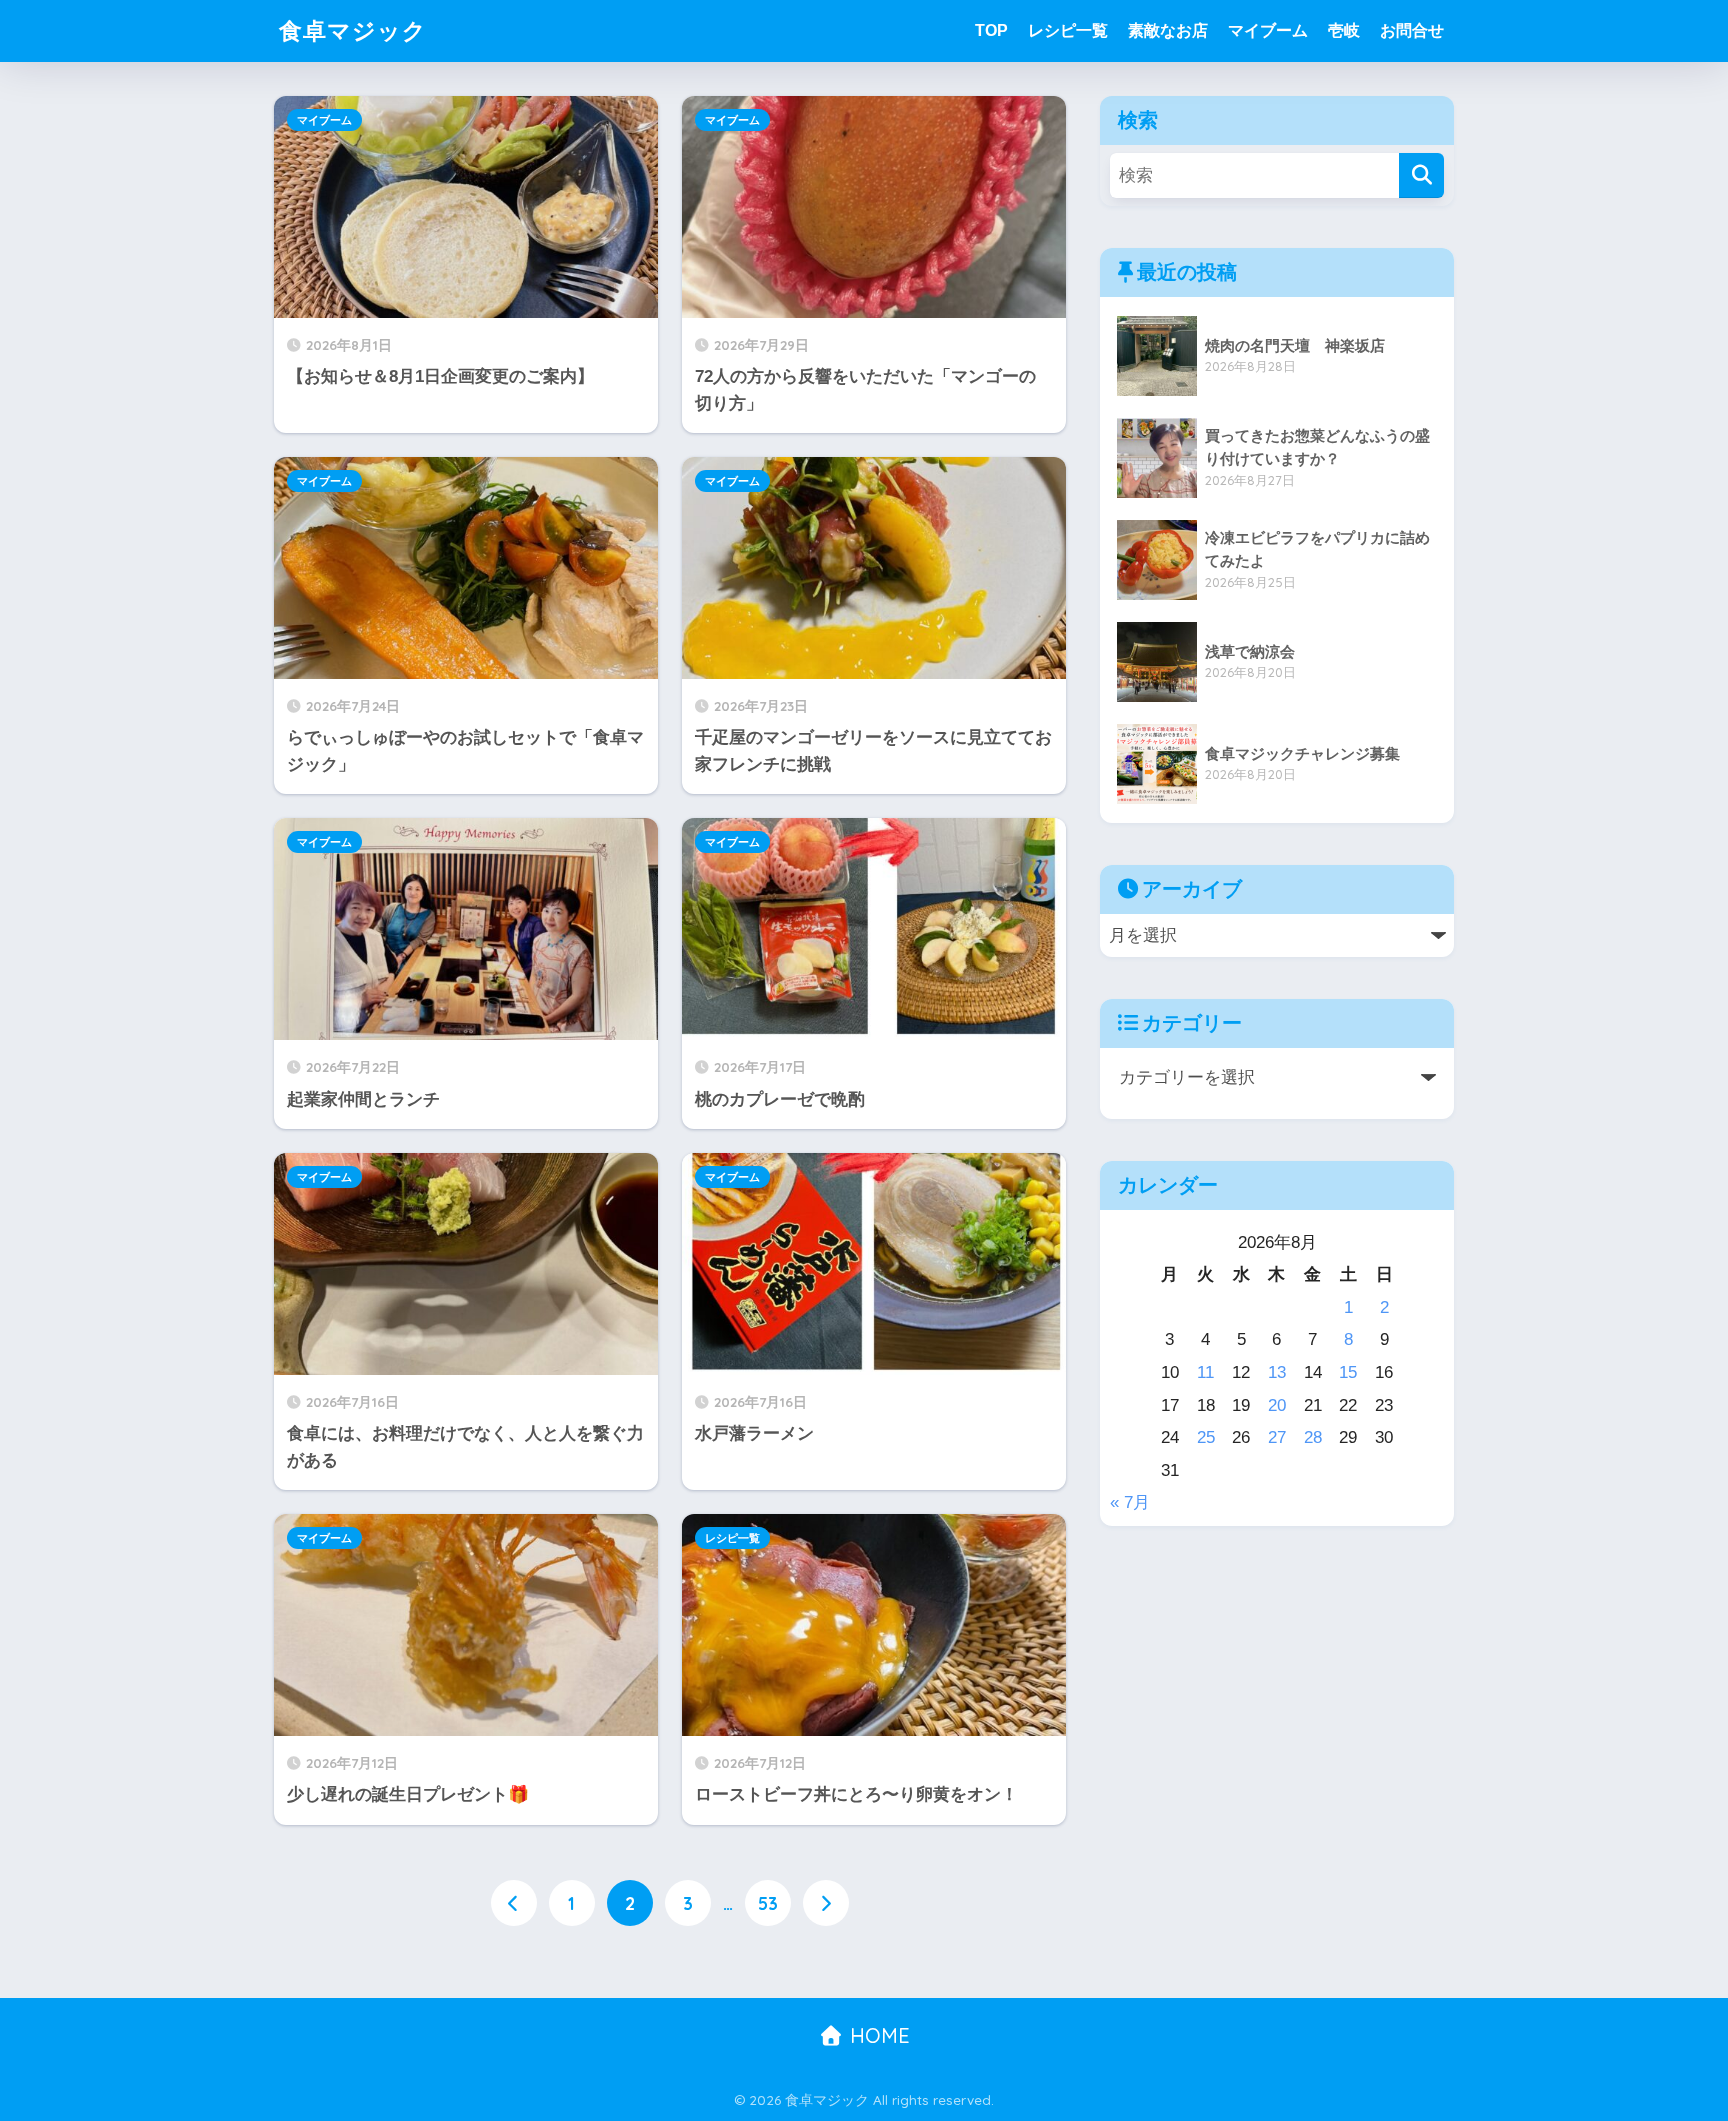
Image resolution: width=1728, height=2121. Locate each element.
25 (1206, 1437)
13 (1277, 1372)
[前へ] (514, 1903)
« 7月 (1130, 1502)
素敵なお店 (1168, 30)
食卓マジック (353, 30)
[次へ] (826, 1903)
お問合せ (1412, 30)
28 (1313, 1437)
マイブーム (1268, 30)
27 (1277, 1437)
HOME (877, 2035)
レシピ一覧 (1068, 30)
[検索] (1421, 175)
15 (1348, 1372)
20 (1277, 1405)
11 (1205, 1372)
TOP (991, 30)
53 (768, 1903)
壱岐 (1344, 30)
